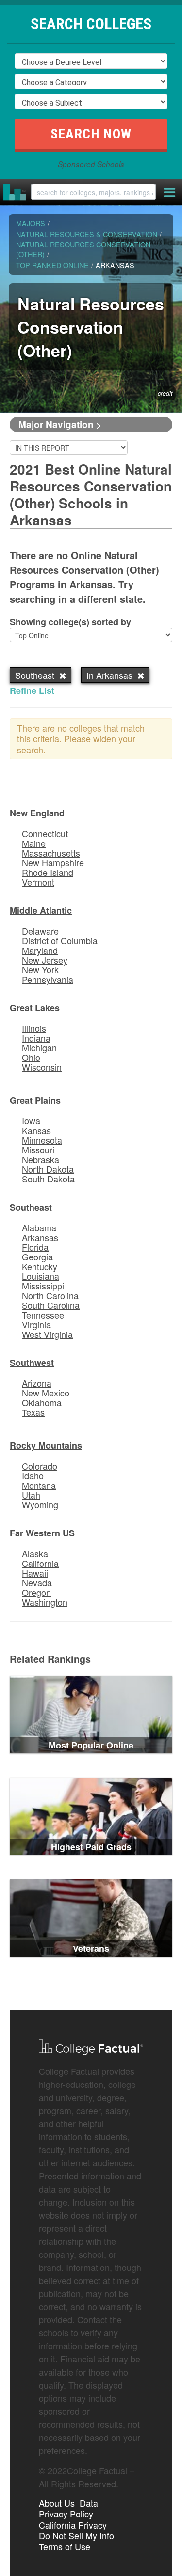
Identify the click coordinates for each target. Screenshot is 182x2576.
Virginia (36, 1324)
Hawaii (35, 1573)
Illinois (34, 1028)
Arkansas (40, 1237)
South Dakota (48, 1179)
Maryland (40, 950)
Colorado (40, 1466)
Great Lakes (35, 1008)
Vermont (38, 882)
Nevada (37, 1582)
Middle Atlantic (41, 910)
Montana (39, 1485)
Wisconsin (42, 1067)
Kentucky (40, 1266)
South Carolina (51, 1305)
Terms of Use (65, 2546)
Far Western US (42, 1533)
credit (165, 393)
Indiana (36, 1038)
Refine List (32, 690)
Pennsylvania (48, 979)
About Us (57, 2503)
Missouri (38, 1150)
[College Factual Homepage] (15, 192)
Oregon (36, 1592)
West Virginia (47, 1334)
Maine (34, 843)
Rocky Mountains (46, 1445)
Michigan (39, 1047)
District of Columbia (60, 940)
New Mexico (46, 1393)
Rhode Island (48, 872)
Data (89, 2503)
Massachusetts (51, 853)
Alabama (39, 1227)
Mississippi (43, 1286)
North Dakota (48, 1169)
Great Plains (35, 1100)
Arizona (37, 1383)
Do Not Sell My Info (76, 2535)
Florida (35, 1247)
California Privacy (73, 2525)
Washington (45, 1602)
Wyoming (40, 1504)
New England (37, 813)
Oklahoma (42, 1402)
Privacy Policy (66, 2514)
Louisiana (41, 1276)
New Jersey (45, 960)
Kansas (36, 1130)
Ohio (31, 1057)
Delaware (40, 931)
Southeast (31, 1207)
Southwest (32, 1363)
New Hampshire (53, 862)
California (40, 1563)
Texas (33, 1412)
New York (40, 969)
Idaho (33, 1475)
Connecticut (45, 833)
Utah (31, 1495)
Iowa (31, 1120)
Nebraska (41, 1159)
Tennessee (43, 1315)
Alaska (35, 1553)
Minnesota (42, 1140)
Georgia (37, 1257)
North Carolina (50, 1295)
